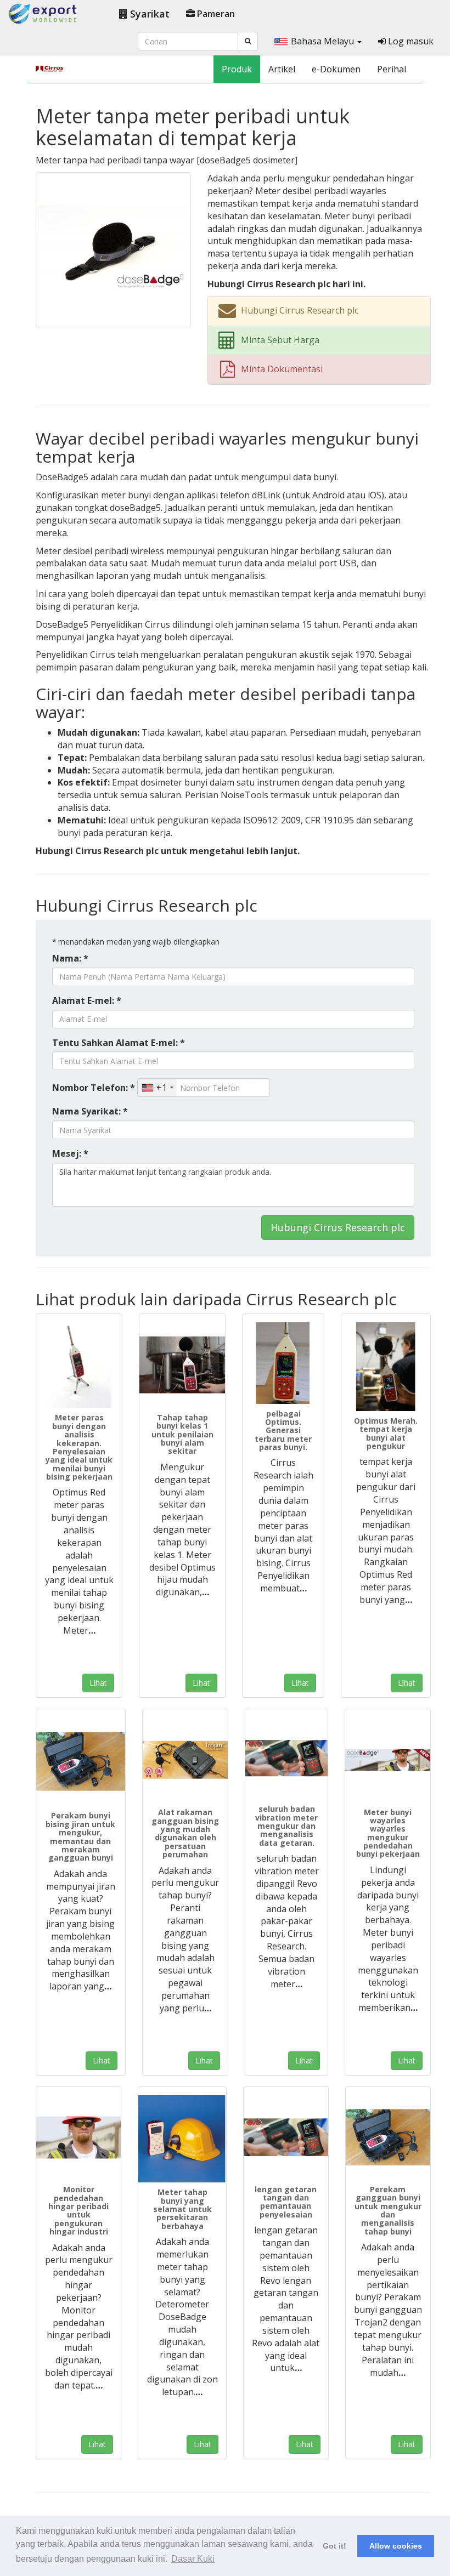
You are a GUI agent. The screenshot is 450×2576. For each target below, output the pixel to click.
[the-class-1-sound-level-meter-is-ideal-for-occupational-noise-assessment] (182, 1365)
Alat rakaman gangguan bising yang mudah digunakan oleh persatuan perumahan (185, 1833)
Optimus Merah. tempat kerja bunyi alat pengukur (386, 1433)
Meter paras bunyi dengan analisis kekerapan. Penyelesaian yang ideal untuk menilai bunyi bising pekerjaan (79, 1447)
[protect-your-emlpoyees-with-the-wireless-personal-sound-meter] (388, 1760)
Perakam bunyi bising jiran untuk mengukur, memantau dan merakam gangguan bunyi (80, 1836)
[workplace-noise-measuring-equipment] (386, 1367)
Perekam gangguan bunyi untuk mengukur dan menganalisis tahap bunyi (388, 2210)
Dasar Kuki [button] (193, 2559)
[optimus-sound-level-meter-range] (283, 1363)
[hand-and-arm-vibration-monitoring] (286, 2137)
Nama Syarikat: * (90, 1111)
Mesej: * (70, 1153)
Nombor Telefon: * (94, 1088)
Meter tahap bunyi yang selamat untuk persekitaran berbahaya (182, 2209)
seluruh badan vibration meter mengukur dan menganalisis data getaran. (286, 1826)
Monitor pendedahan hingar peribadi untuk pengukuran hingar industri (78, 2210)
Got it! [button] (334, 2546)
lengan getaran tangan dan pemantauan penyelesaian (286, 2202)
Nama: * (70, 958)
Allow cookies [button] (396, 2546)
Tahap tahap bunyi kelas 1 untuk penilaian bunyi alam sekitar (182, 1434)
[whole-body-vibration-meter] (286, 1759)
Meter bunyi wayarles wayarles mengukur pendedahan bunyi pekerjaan (388, 1833)
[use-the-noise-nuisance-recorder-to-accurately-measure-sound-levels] (388, 2137)
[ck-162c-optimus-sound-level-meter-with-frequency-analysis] (79, 1365)
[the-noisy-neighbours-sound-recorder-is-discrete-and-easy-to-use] (81, 1762)
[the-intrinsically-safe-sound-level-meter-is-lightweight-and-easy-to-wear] (182, 2139)
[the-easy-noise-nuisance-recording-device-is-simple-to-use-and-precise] (185, 1760)
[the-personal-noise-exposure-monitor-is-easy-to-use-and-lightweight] (78, 2137)
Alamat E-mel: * (87, 1000)
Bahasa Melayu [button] (324, 41)
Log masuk (410, 41)
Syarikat (148, 14)
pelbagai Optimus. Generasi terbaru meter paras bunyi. (283, 1431)
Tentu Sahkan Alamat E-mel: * (119, 1043)
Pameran (215, 14)
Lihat (98, 1683)
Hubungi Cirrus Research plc (338, 1227)
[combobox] (157, 1088)
